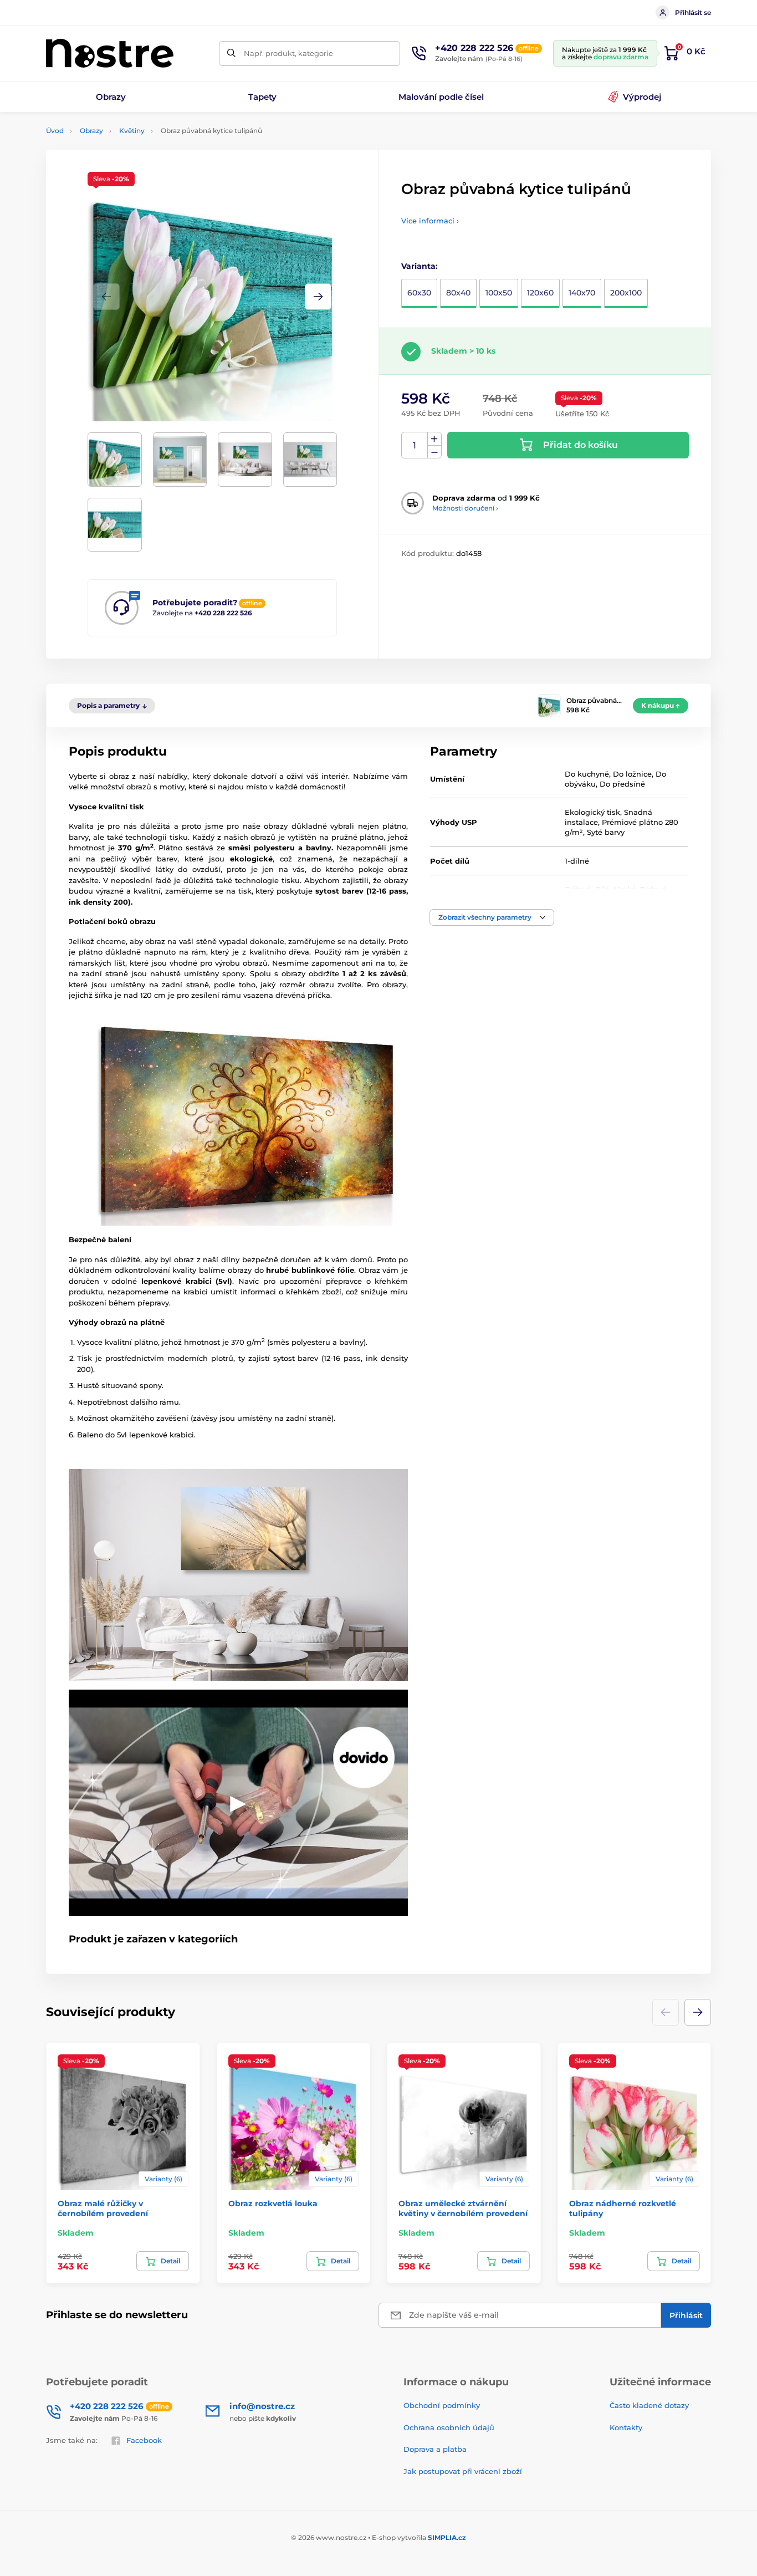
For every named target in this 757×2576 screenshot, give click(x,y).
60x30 (419, 293)
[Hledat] (231, 53)
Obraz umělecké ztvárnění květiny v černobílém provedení (463, 2208)
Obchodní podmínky (442, 2405)
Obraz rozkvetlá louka (273, 2203)
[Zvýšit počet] (434, 439)
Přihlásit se (693, 12)
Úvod (55, 131)
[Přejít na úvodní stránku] (110, 53)
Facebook (144, 2440)
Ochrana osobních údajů (449, 2427)
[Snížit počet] (434, 452)
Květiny (132, 131)
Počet (415, 445)
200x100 (626, 293)
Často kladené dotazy (649, 2405)
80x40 (458, 293)
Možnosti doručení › (465, 508)
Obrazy (91, 131)
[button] (318, 297)
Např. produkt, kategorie (288, 53)
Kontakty (626, 2427)
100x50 (499, 293)
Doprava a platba (435, 2449)
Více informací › (430, 221)
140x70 (582, 293)
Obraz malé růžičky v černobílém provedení (103, 2208)
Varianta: (420, 266)
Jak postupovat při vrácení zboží (463, 2471)
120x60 (540, 293)
